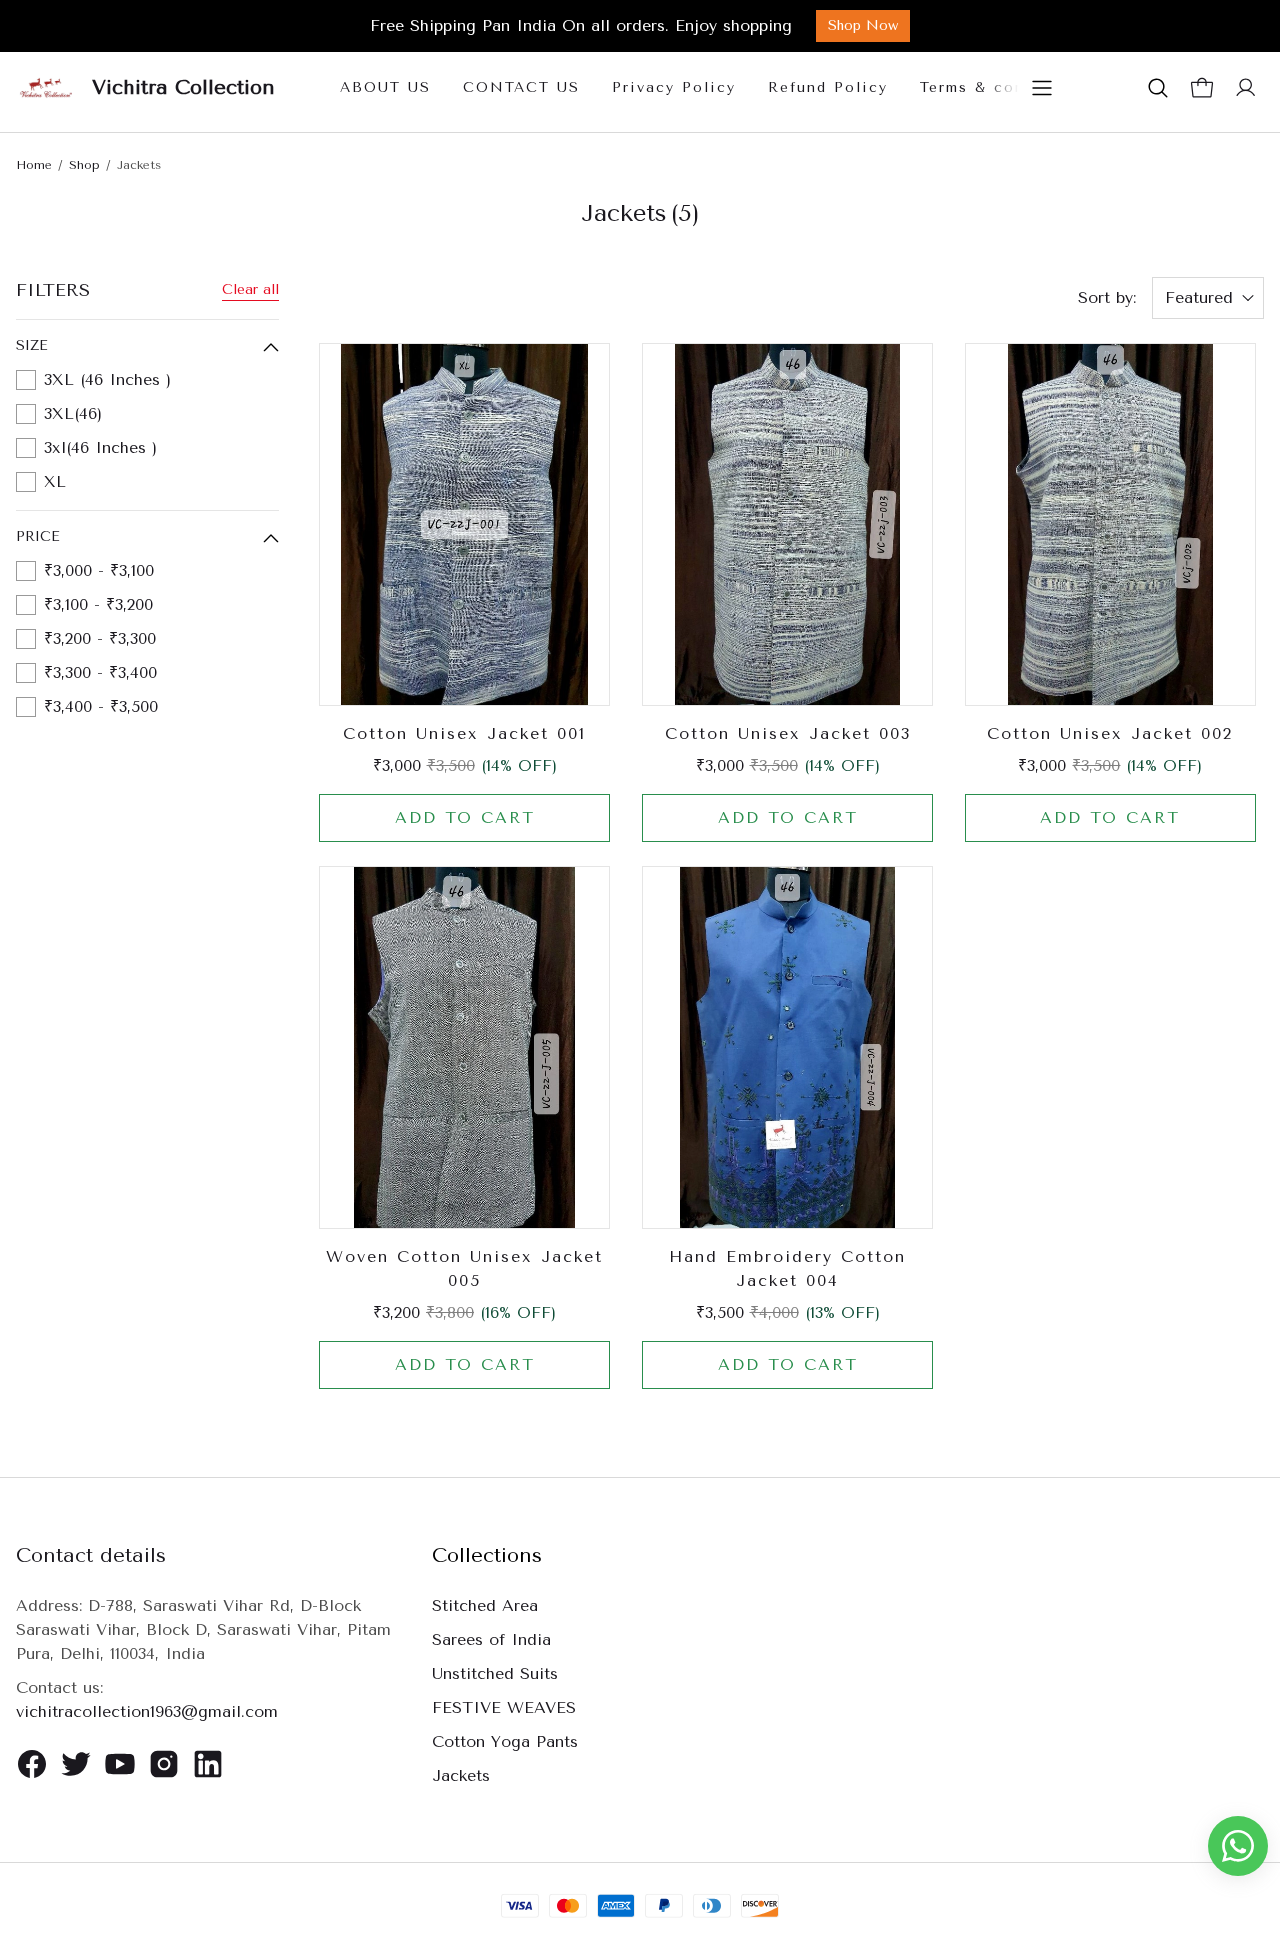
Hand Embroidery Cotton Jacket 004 (787, 1268)
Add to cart (465, 817)
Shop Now (863, 25)
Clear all (250, 289)
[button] (1158, 88)
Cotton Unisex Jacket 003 (788, 733)
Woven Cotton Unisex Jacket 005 (464, 1268)
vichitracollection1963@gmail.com (147, 1711)
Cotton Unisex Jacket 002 (1110, 733)
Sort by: (1107, 297)
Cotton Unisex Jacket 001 (464, 733)
